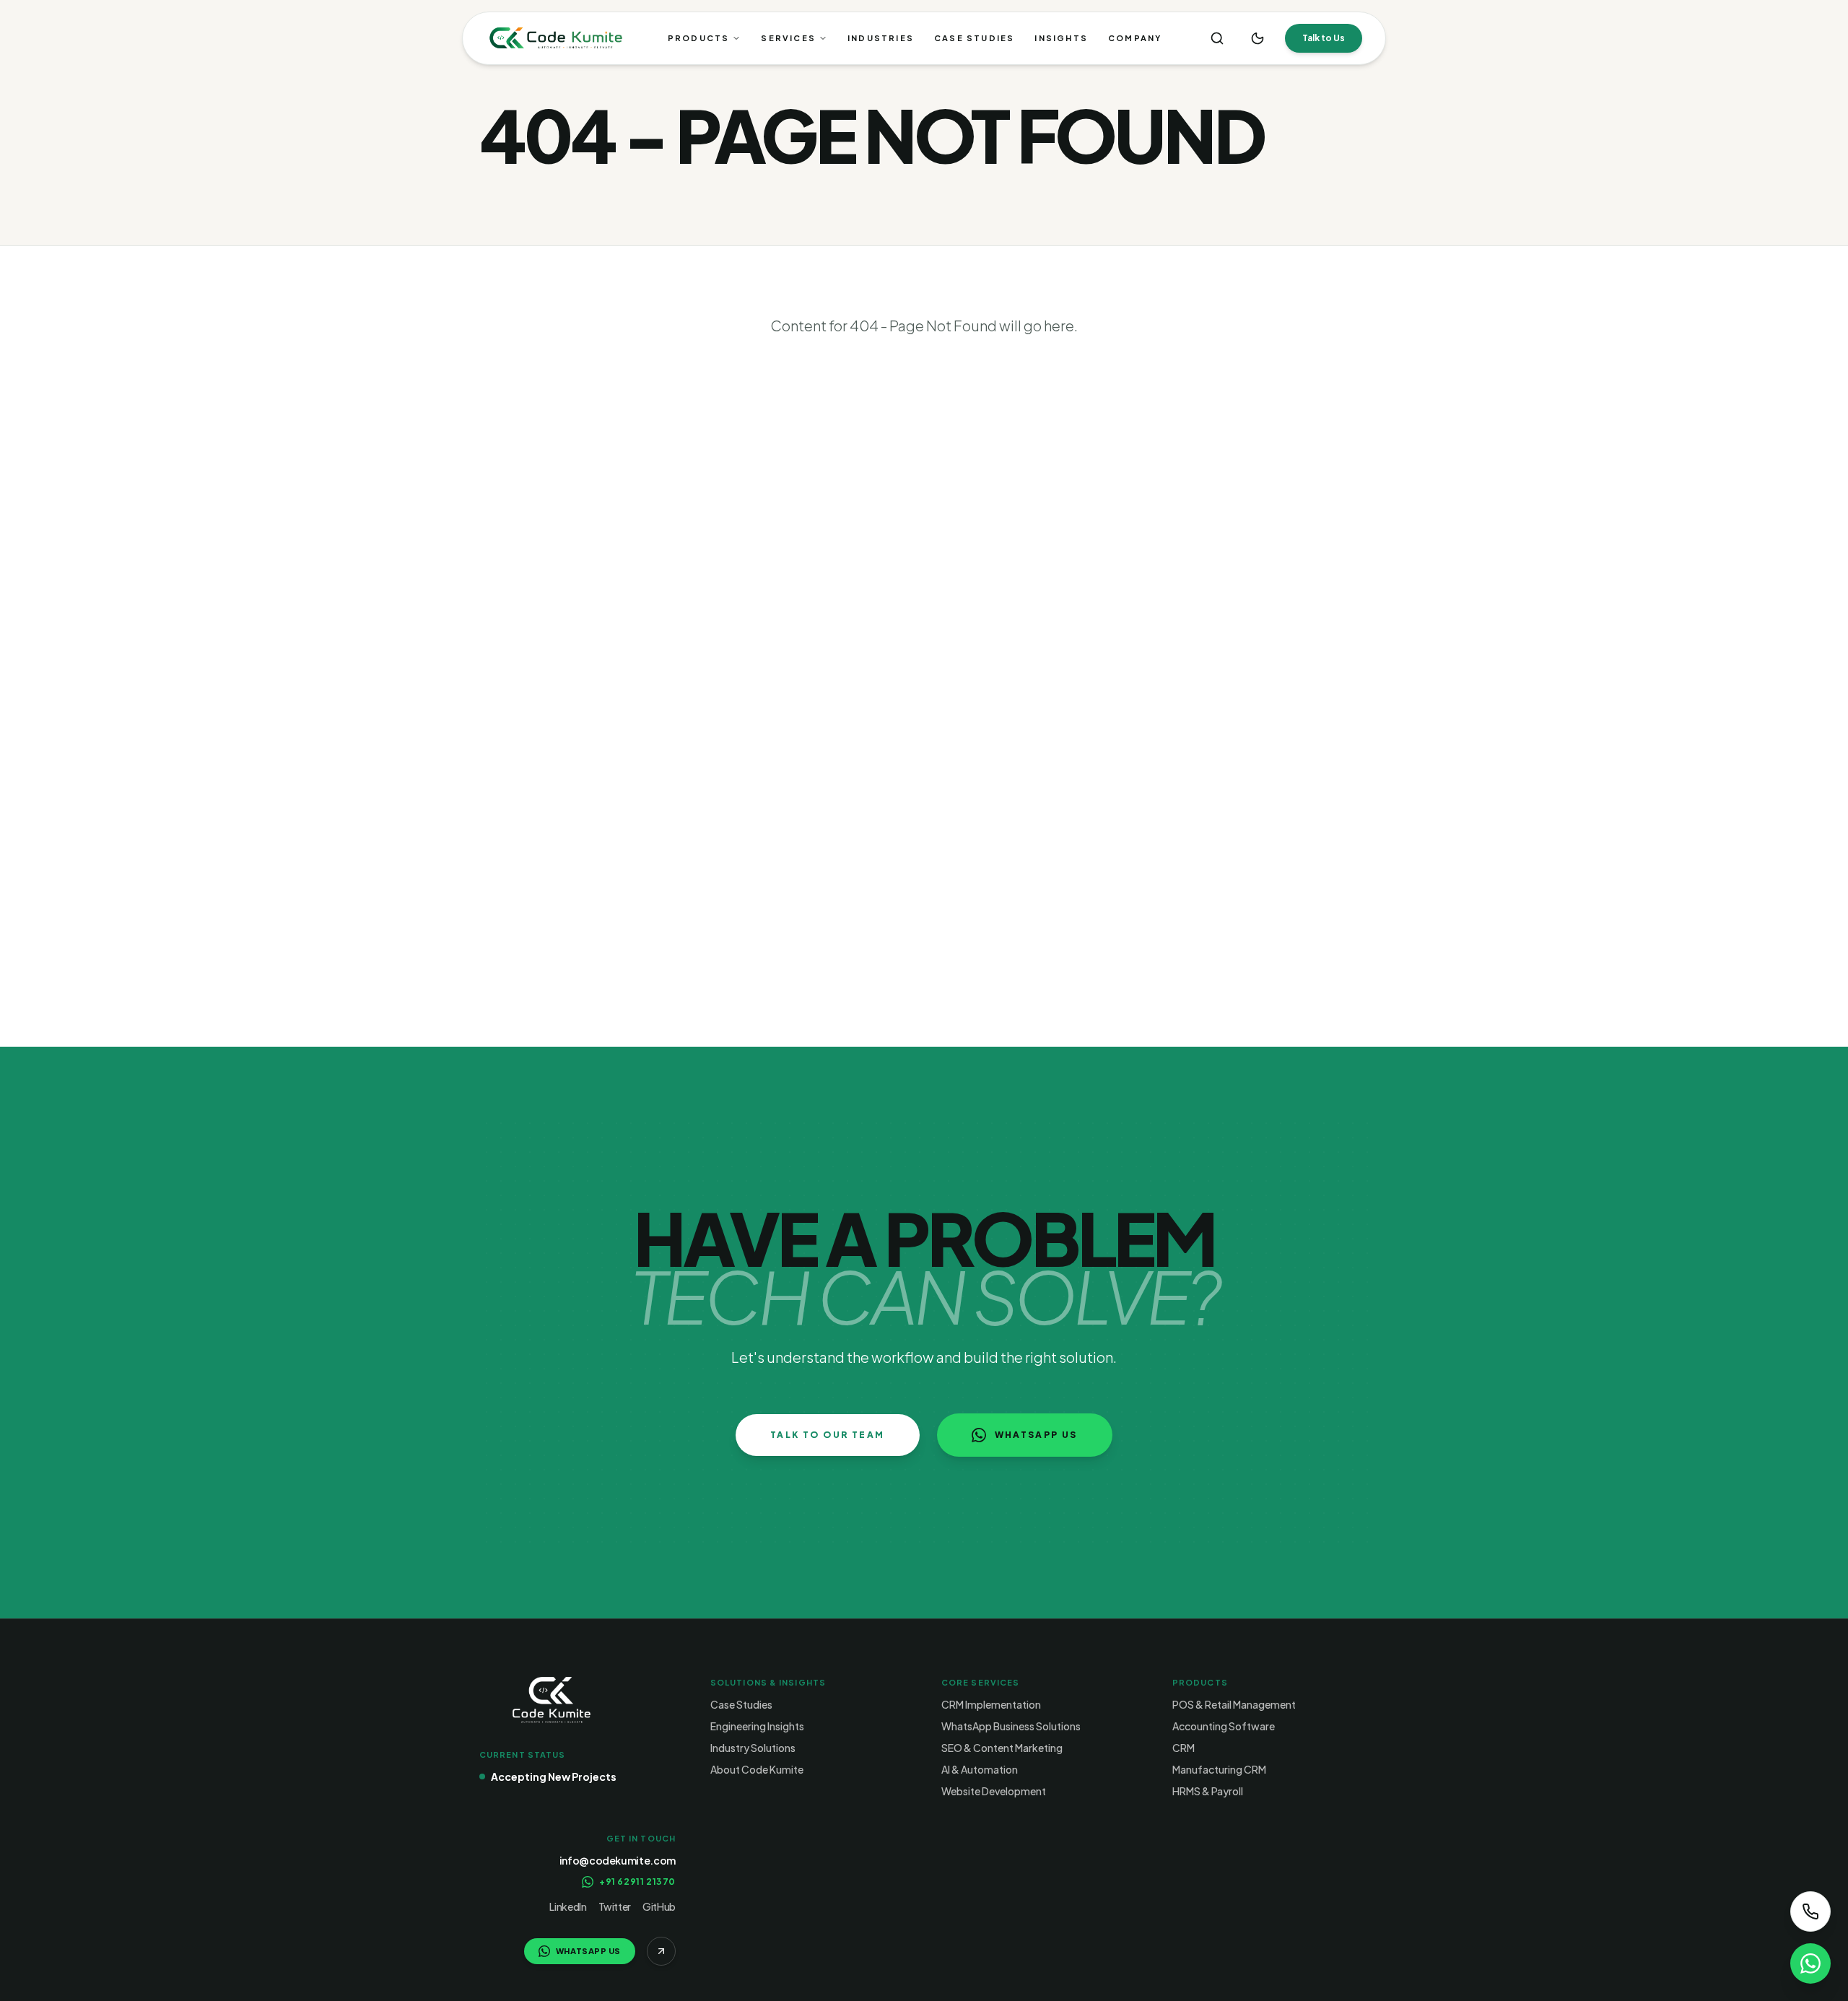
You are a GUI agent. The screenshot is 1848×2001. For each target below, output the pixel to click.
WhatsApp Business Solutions (1011, 1726)
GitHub (659, 1906)
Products (699, 38)
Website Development (994, 1791)
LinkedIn (568, 1906)
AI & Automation (980, 1769)
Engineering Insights (757, 1726)
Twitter (615, 1906)
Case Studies (974, 38)
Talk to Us (1324, 38)
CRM (1184, 1748)
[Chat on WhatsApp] (1810, 1963)
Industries (881, 38)
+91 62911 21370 (637, 1882)
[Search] (1217, 38)
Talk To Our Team (827, 1435)
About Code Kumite (757, 1769)
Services (788, 38)
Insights (1061, 38)
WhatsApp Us (1036, 1435)
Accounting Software (1224, 1726)
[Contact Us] (1810, 1911)
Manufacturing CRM (1219, 1769)
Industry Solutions (753, 1748)
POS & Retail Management (1234, 1704)
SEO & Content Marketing (1002, 1748)
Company (1135, 38)
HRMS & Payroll (1208, 1791)
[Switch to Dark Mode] (1258, 38)
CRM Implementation (991, 1704)
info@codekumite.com (618, 1860)
